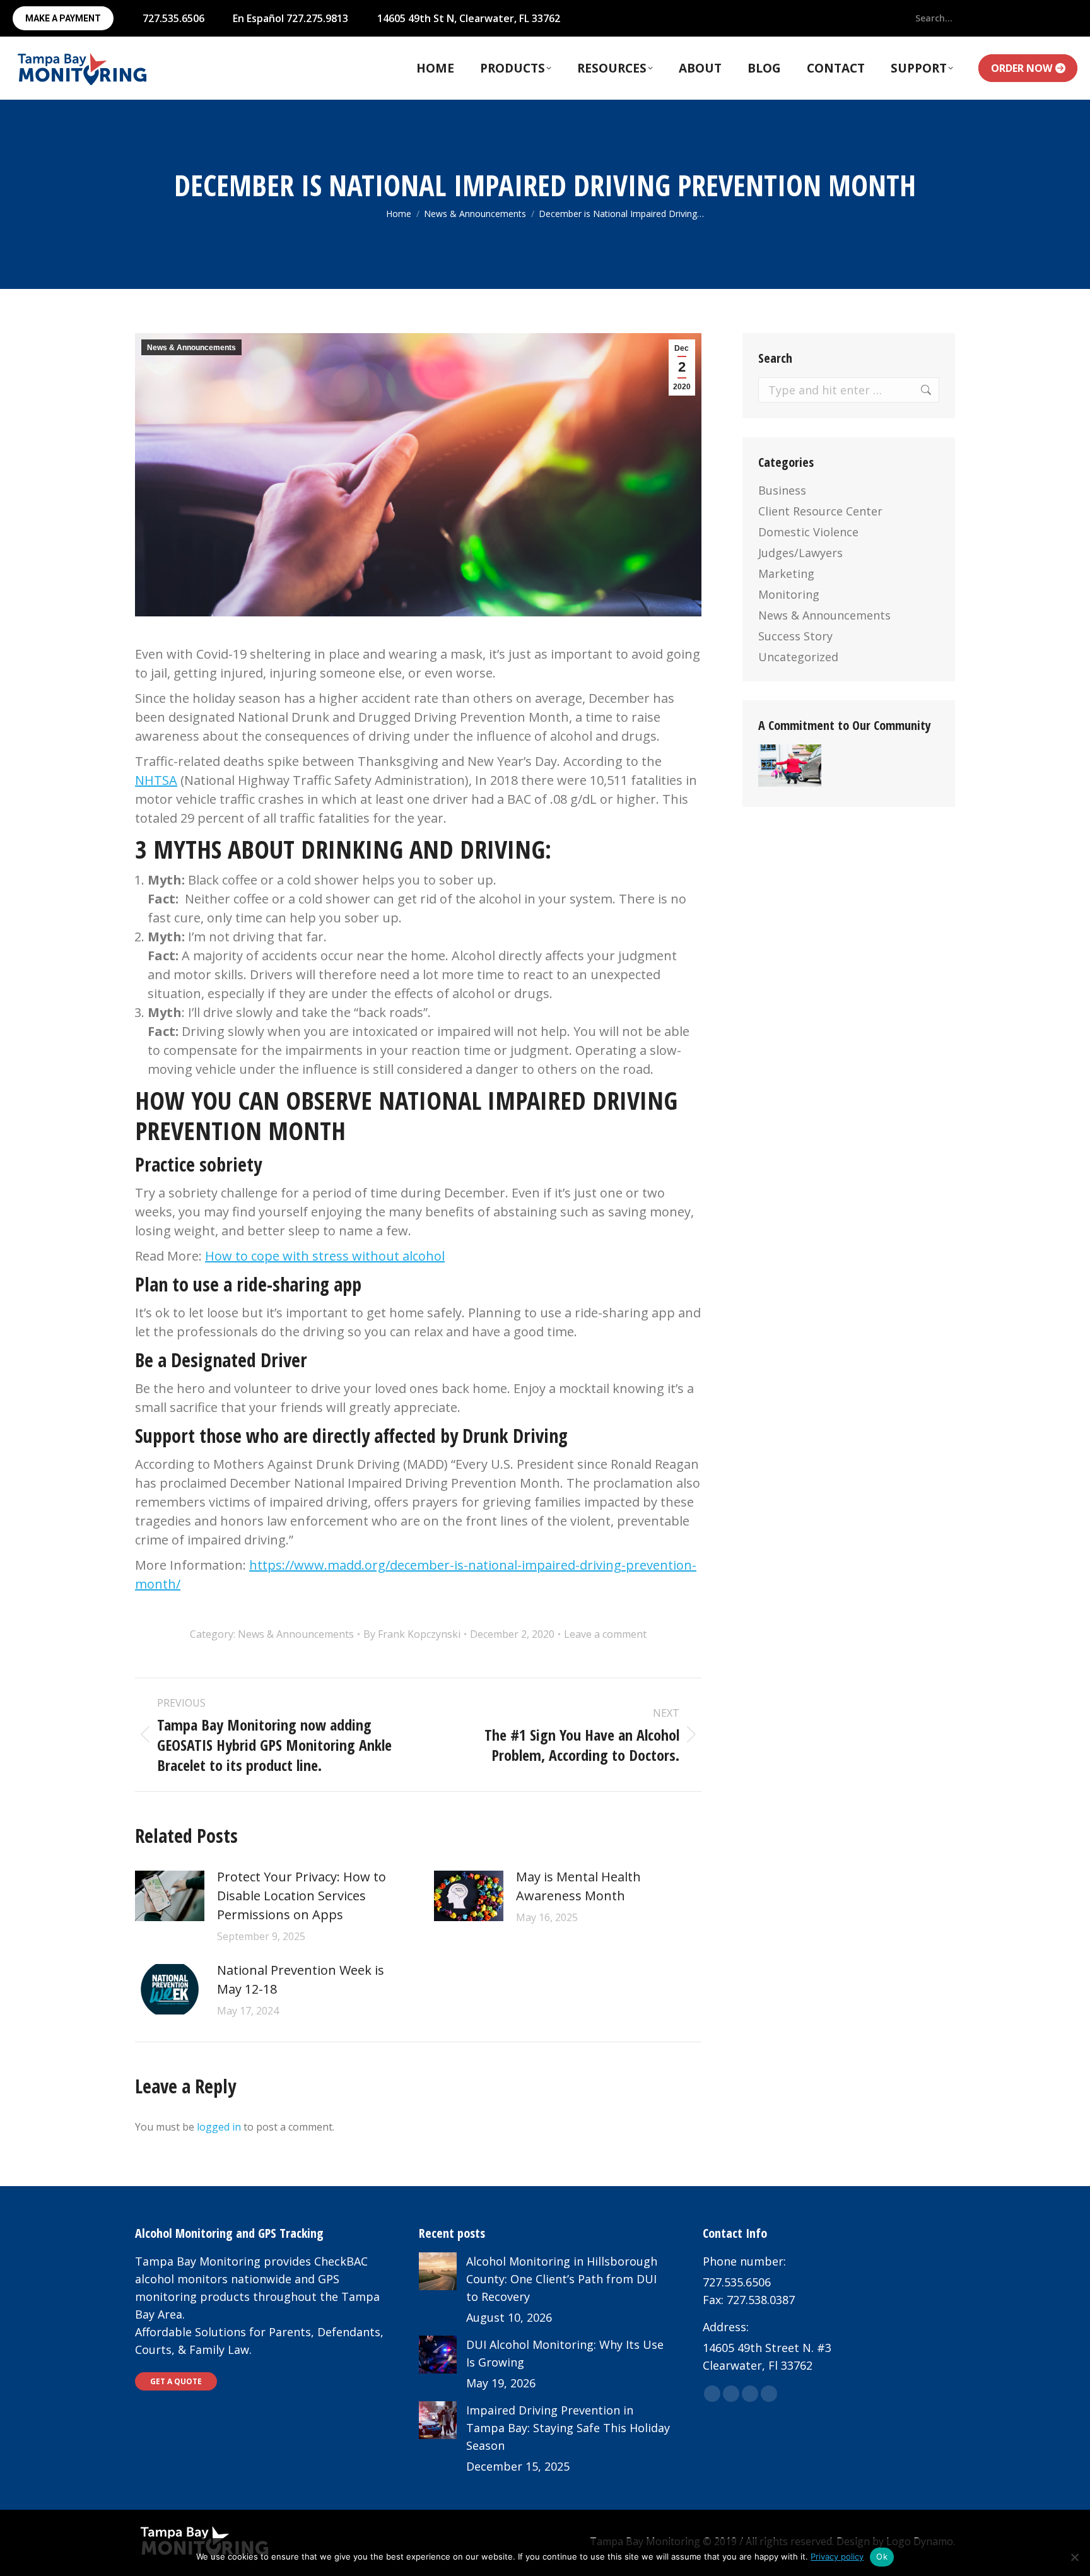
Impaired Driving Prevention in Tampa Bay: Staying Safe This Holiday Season (568, 2428)
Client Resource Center (820, 511)
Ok (882, 2556)
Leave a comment (605, 1634)
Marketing (786, 573)
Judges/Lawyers (800, 553)
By (412, 1634)
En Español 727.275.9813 (290, 18)
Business (782, 490)
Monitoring (789, 594)
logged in (219, 2127)
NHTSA (156, 780)
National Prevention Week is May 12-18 (301, 1979)
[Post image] (170, 1896)
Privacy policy (837, 2556)
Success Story (795, 636)
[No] (1074, 2557)
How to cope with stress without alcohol (325, 1256)
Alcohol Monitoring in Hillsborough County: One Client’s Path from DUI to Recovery (562, 2279)
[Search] (967, 18)
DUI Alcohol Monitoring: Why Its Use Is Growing (565, 2353)
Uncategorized (798, 657)
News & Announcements (191, 348)
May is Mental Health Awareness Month (578, 1886)
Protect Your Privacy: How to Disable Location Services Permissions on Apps (302, 1896)
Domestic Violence (808, 532)
